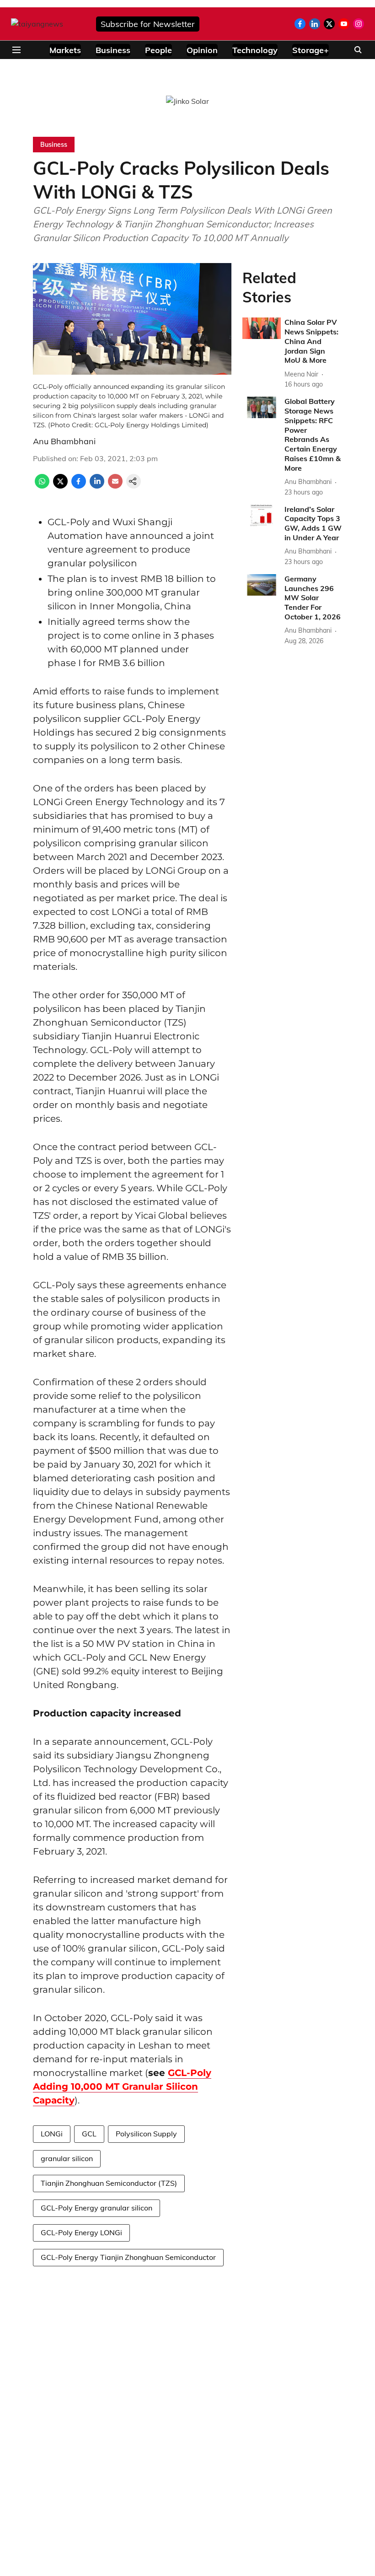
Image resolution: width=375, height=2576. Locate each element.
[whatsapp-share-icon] (42, 486)
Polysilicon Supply (146, 2134)
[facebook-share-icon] (79, 486)
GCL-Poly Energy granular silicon (96, 2208)
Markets (65, 50)
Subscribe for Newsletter (148, 24)
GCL (89, 2134)
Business (113, 50)
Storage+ (311, 50)
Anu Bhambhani (64, 441)
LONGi (52, 2134)
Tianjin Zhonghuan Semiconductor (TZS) (109, 2183)
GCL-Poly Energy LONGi (81, 2232)
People (158, 50)
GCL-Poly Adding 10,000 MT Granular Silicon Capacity (122, 2087)
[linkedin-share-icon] (97, 486)
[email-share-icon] (115, 486)
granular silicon (67, 2158)
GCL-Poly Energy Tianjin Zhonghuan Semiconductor (128, 2257)
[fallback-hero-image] (262, 328)
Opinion (202, 50)
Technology (255, 50)
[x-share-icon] (60, 486)
